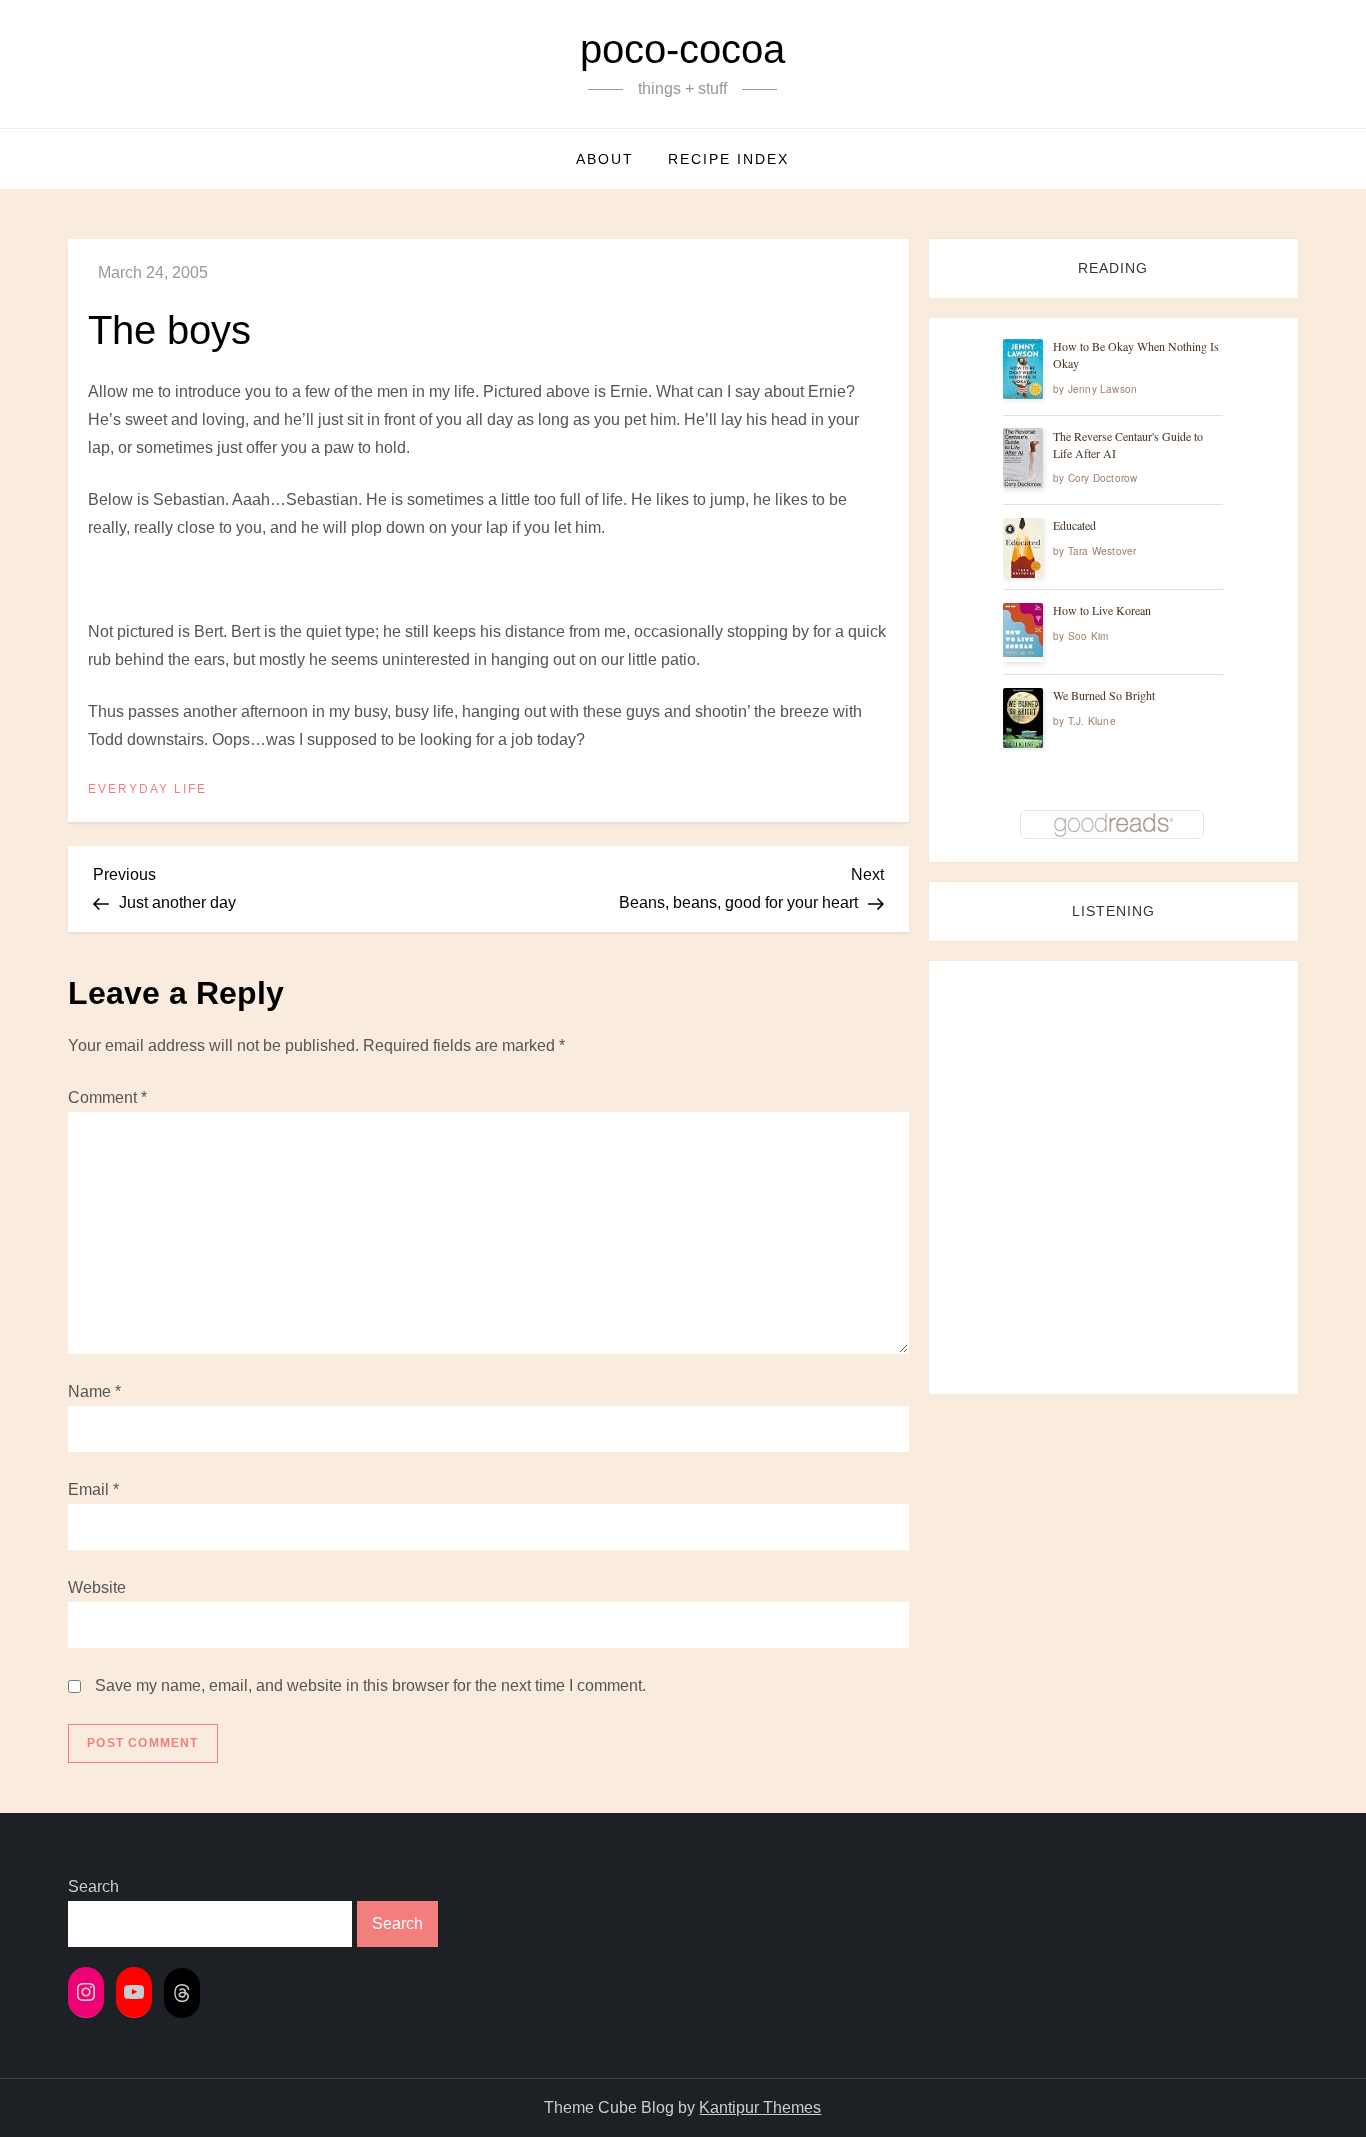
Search (93, 1886)
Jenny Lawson (1102, 389)
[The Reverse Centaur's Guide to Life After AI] (1023, 458)
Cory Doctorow (1103, 479)
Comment (107, 1097)
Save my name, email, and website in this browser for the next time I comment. (370, 1685)
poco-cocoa (682, 49)
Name (94, 1391)
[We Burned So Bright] (1023, 718)
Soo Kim (1088, 637)
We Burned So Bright (1104, 696)
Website (97, 1587)
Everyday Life (147, 789)
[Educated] (1023, 548)
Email (93, 1489)
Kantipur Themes (760, 2107)
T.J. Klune (1092, 722)
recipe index (728, 159)
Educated (1074, 526)
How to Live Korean (1102, 611)
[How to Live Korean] (1023, 630)
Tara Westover (1102, 552)
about (605, 159)
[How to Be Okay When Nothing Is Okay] (1023, 369)
